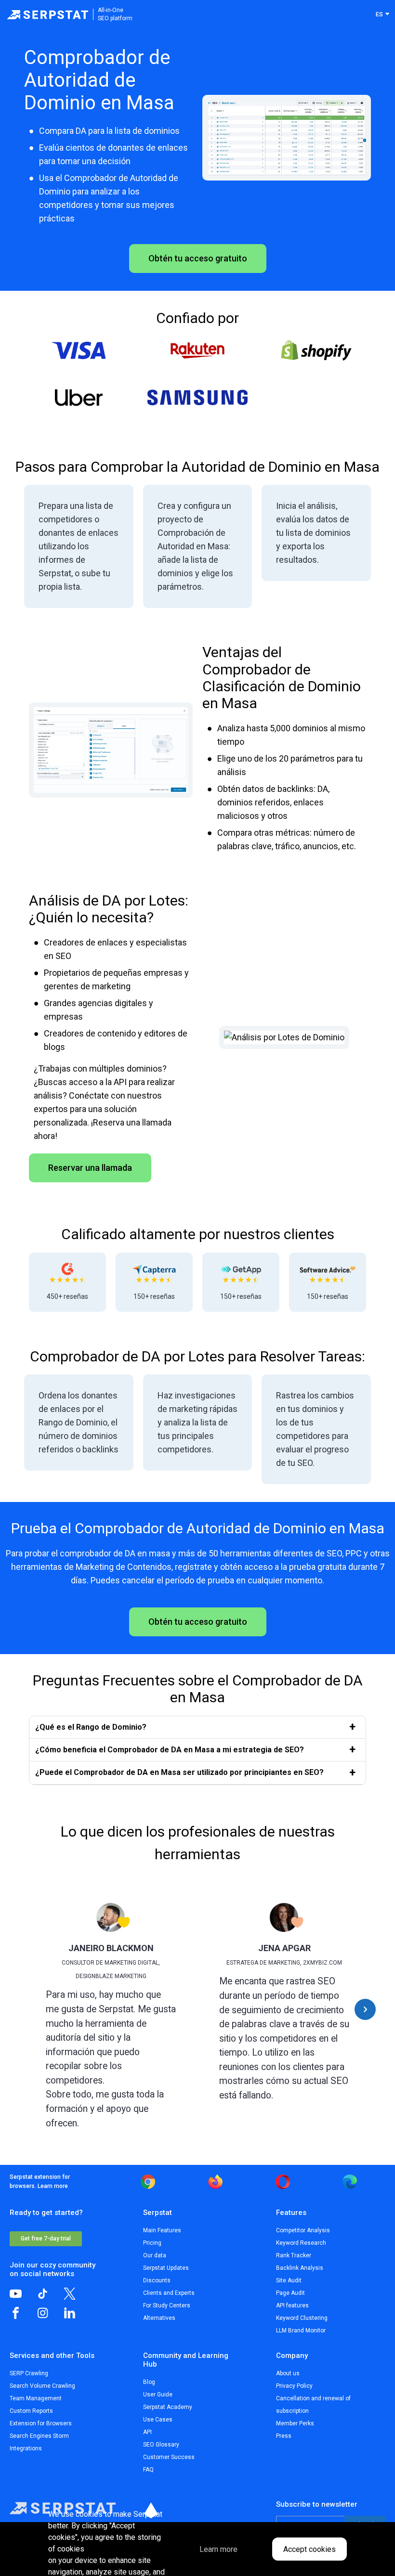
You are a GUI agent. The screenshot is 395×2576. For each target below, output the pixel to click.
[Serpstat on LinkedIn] (77, 2317)
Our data (155, 2255)
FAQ (148, 2470)
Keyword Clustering (302, 2318)
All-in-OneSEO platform (115, 14)
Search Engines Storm (39, 2436)
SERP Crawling (29, 2373)
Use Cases (158, 2420)
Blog (149, 2382)
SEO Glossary (161, 2445)
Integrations (26, 2448)
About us (288, 2373)
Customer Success (169, 2457)
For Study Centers (167, 2305)
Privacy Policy (294, 2386)
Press (284, 2436)
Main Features (162, 2230)
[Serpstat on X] (77, 2297)
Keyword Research (301, 2243)
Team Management (36, 2398)
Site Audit (289, 2280)
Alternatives (159, 2318)
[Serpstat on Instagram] (50, 2317)
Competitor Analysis (303, 2230)
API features (292, 2305)
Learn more (53, 2186)
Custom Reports (31, 2411)
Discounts (157, 2280)
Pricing (152, 2243)
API (147, 2432)
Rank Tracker (294, 2255)
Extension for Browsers (41, 2423)
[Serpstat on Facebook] (23, 2317)
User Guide (158, 2395)
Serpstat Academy (168, 2407)
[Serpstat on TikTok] (50, 2297)
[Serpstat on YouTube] (23, 2297)
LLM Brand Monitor (301, 2330)
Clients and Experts (169, 2293)
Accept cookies (309, 2549)
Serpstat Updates (166, 2268)
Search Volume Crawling (42, 2386)
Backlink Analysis (300, 2268)
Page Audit (290, 2293)
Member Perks (295, 2423)
